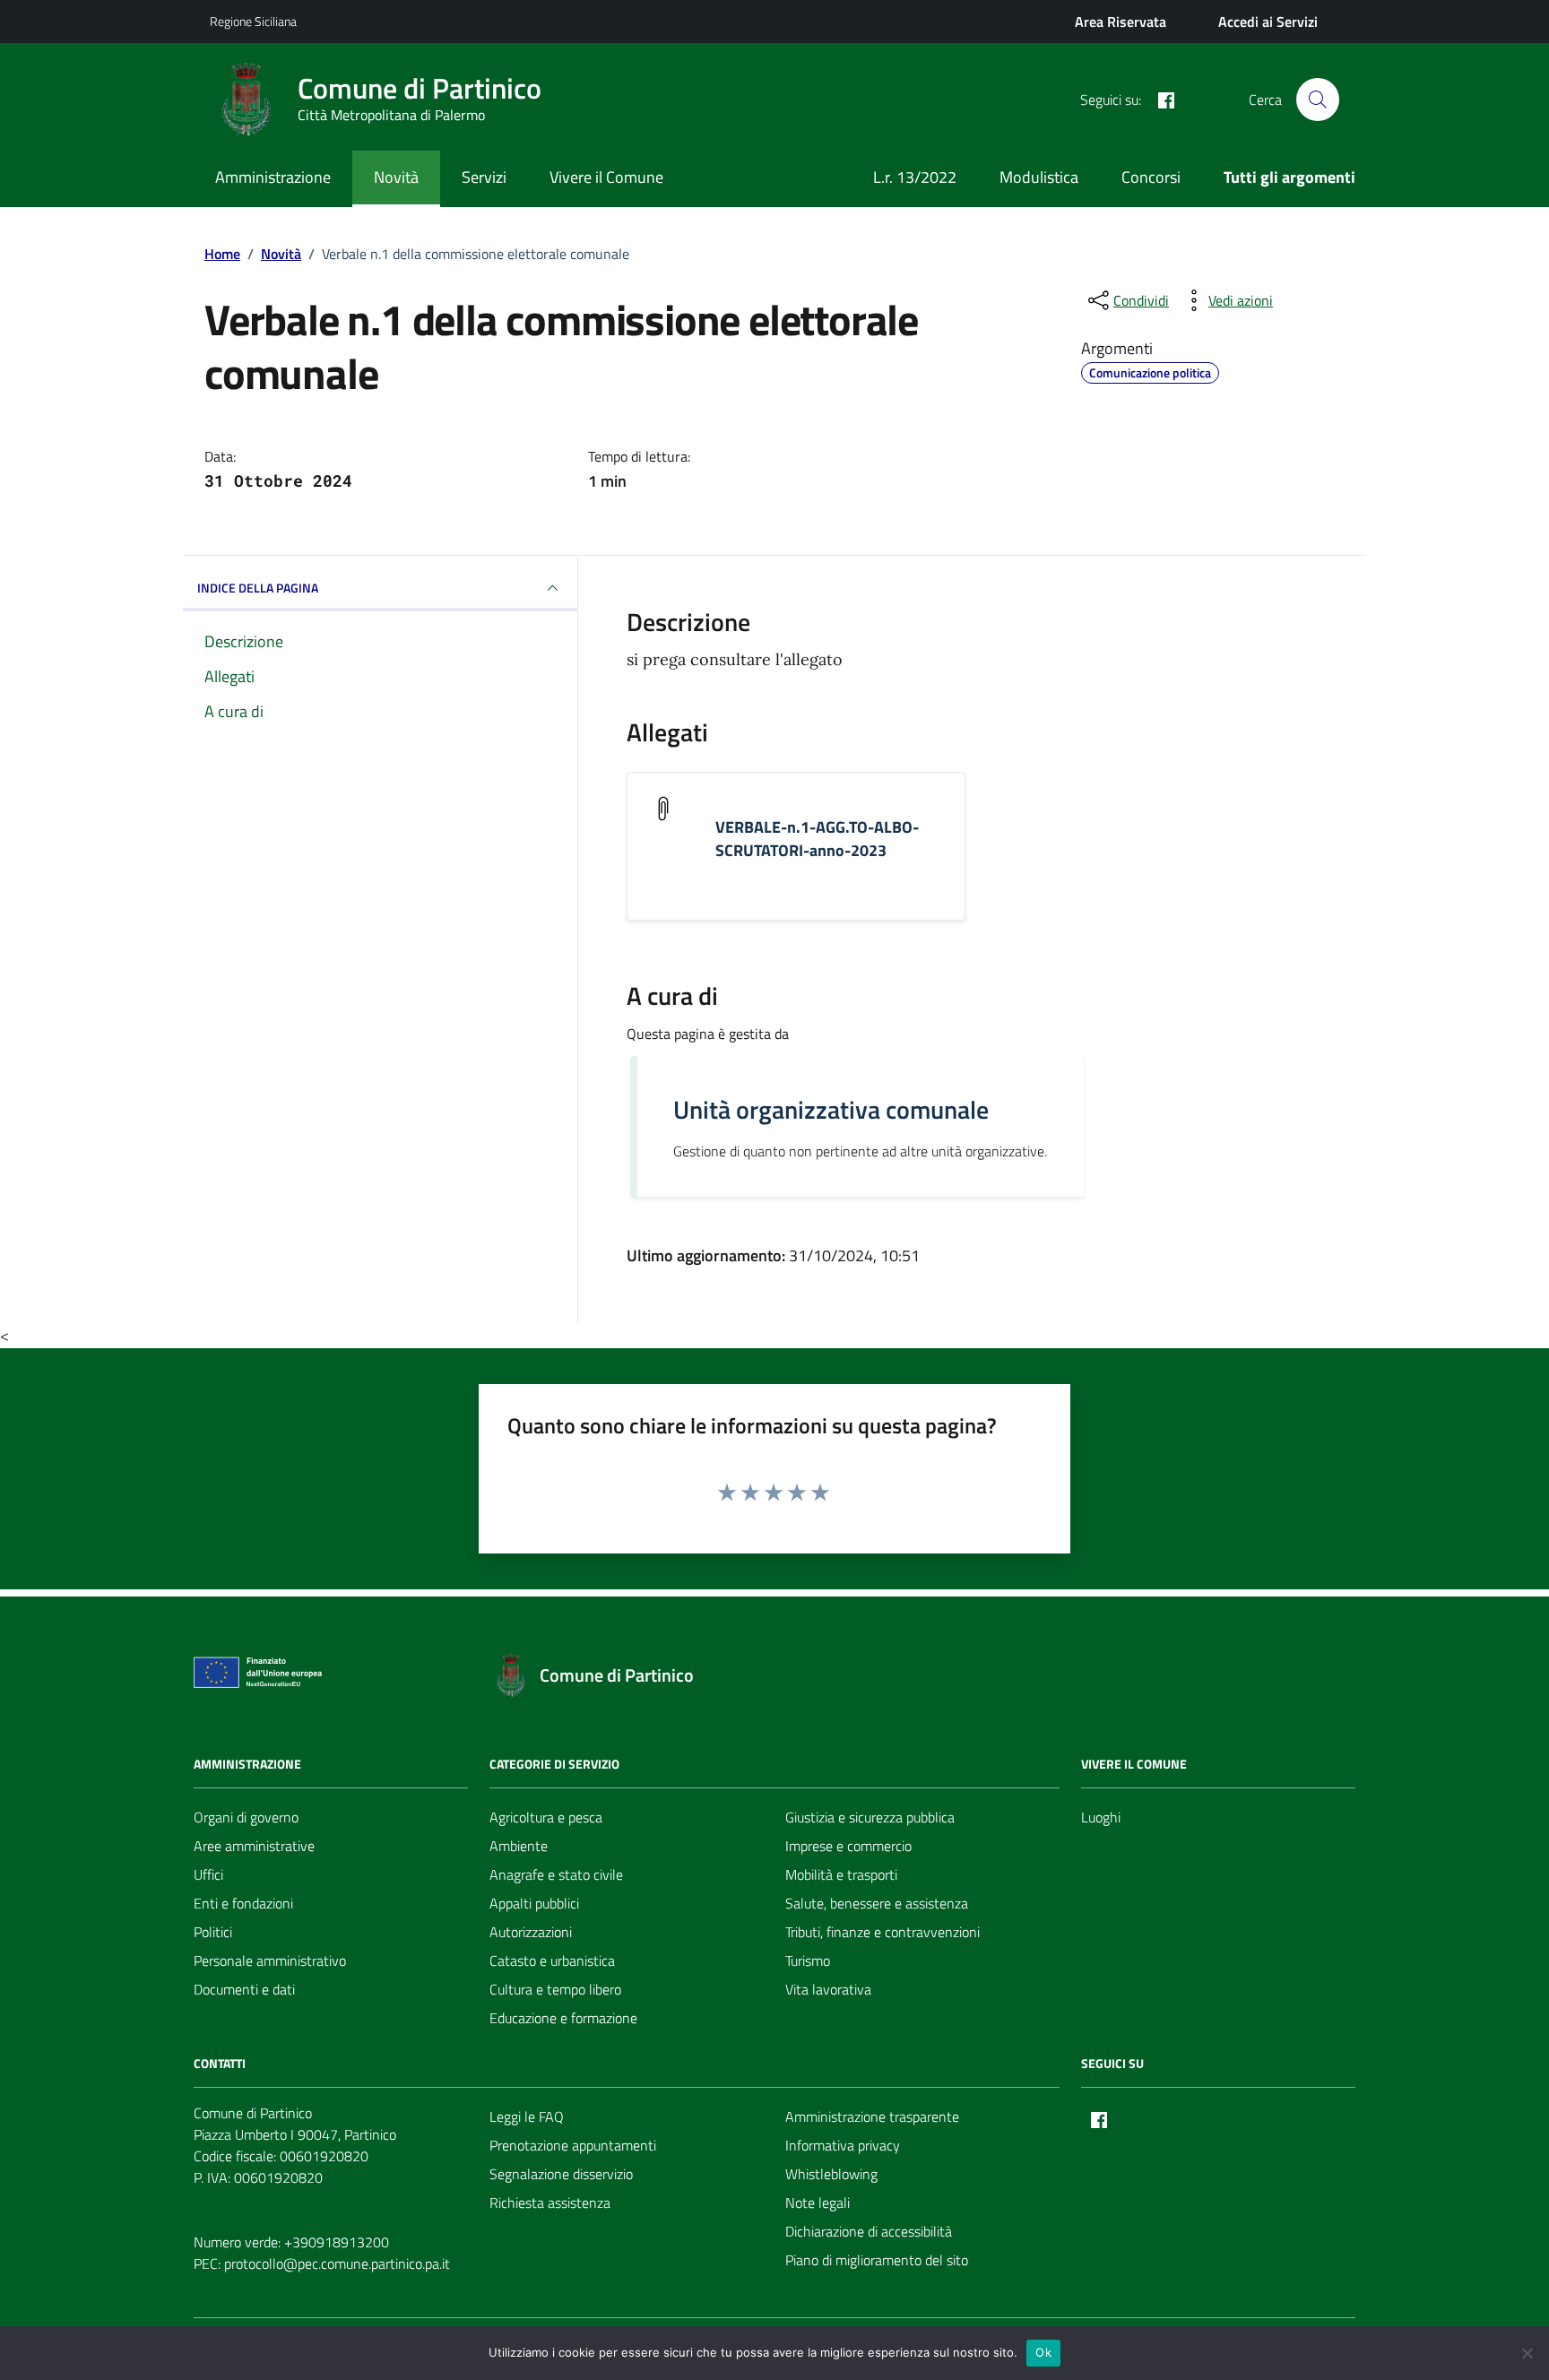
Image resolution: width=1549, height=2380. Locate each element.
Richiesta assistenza (550, 2203)
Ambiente (519, 1846)
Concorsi (1151, 177)
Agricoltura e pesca (546, 1817)
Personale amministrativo (270, 1960)
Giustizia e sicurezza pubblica (870, 1817)
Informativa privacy (843, 2145)
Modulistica (1039, 177)
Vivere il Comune (606, 177)
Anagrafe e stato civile (556, 1874)
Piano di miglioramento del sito (877, 2260)
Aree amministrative (254, 1846)
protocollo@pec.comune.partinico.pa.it (337, 2263)
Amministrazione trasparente (872, 2116)
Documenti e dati (244, 1989)
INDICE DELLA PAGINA (258, 588)
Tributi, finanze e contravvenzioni (883, 1932)
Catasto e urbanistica (552, 1960)
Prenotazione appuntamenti (573, 2145)
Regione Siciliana (253, 21)
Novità (396, 177)
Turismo (808, 1960)
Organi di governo (246, 1817)
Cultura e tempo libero (555, 1989)
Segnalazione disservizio (561, 2174)
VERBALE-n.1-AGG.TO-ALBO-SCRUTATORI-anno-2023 (817, 839)
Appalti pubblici (534, 1903)
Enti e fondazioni (243, 1903)
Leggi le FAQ (527, 2116)
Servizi (484, 177)
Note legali (818, 2203)
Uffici (208, 1874)
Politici (213, 1932)
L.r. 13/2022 (915, 177)
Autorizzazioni (531, 1932)
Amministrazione (273, 177)
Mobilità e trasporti (841, 1874)
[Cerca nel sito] (1318, 100)
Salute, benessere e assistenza (877, 1903)
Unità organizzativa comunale (831, 1110)
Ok (1043, 2352)
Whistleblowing (831, 2174)
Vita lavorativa (828, 1989)
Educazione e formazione (563, 2018)
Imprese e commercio (848, 1846)
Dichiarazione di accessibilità (869, 2231)
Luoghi (1101, 1817)
